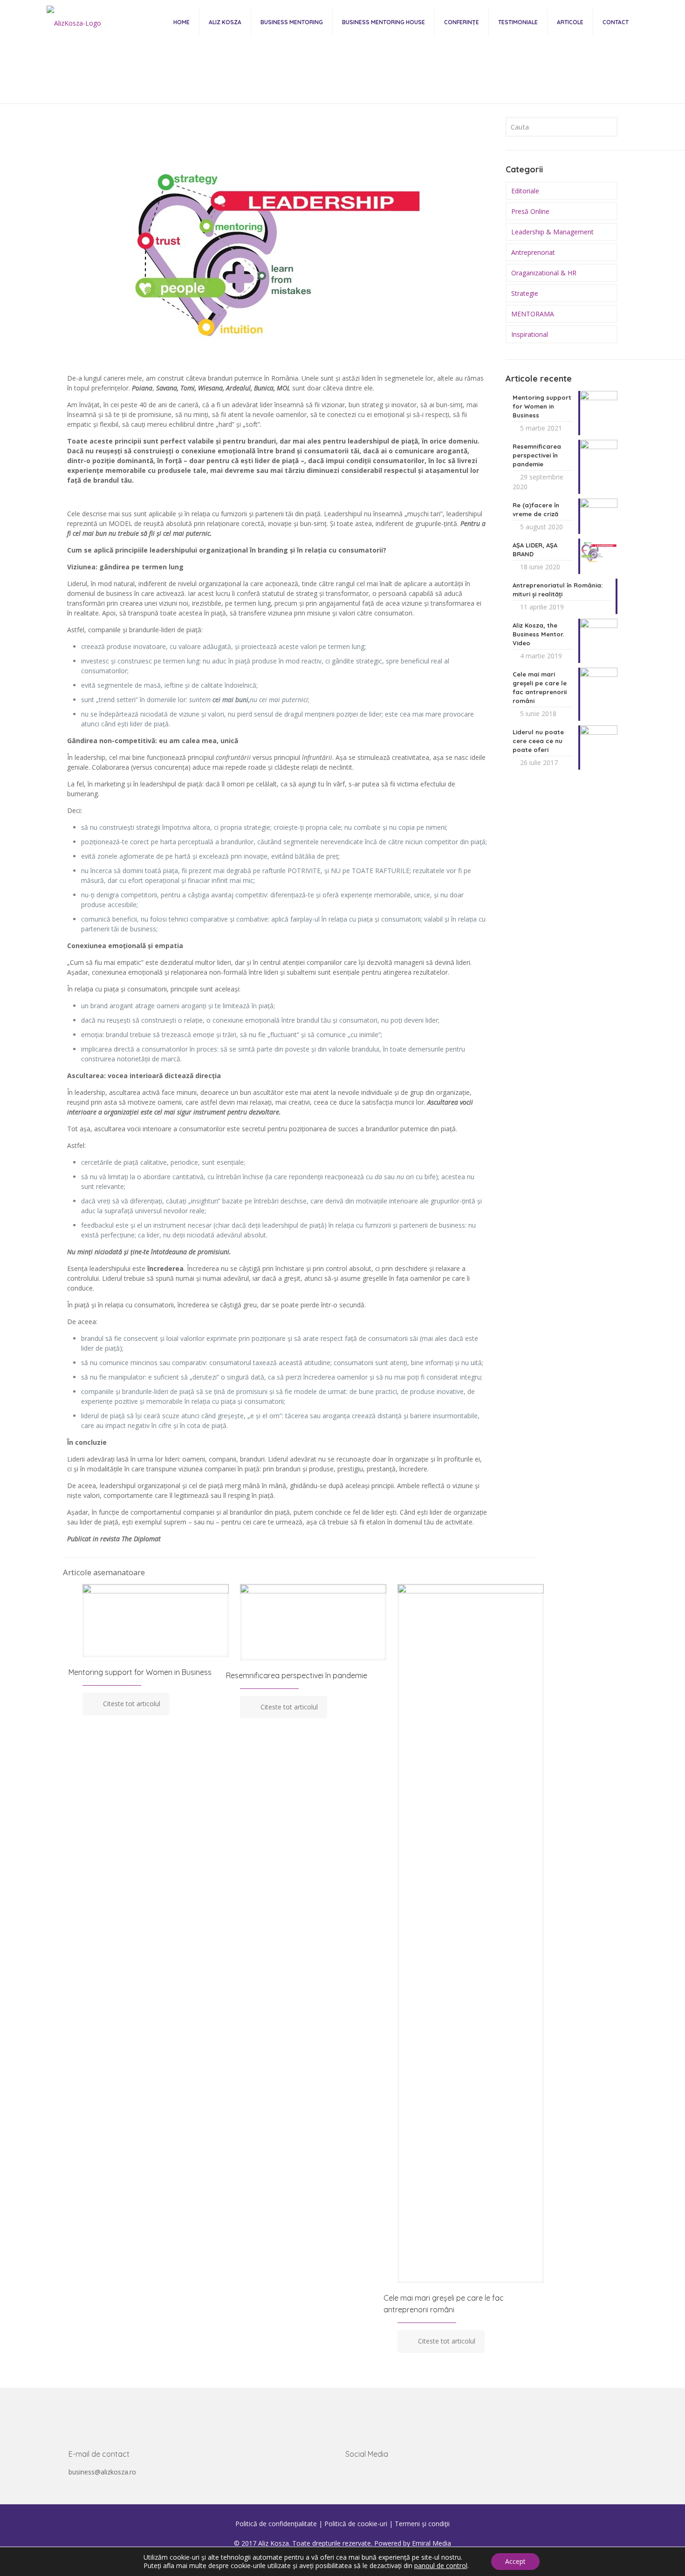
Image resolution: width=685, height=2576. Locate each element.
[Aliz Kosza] (74, 22)
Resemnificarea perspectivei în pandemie (297, 1675)
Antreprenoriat (533, 252)
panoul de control (441, 2566)
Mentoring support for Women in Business (140, 1672)
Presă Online (530, 211)
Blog (292, 84)
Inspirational (530, 334)
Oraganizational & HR (544, 273)
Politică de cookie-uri (356, 2524)
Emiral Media (432, 2543)
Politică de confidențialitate (276, 2524)
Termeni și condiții (422, 2524)
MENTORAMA (533, 314)
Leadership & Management (552, 232)
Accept (515, 2561)
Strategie (525, 293)
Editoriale (331, 84)
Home (258, 84)
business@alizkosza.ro (102, 2472)
